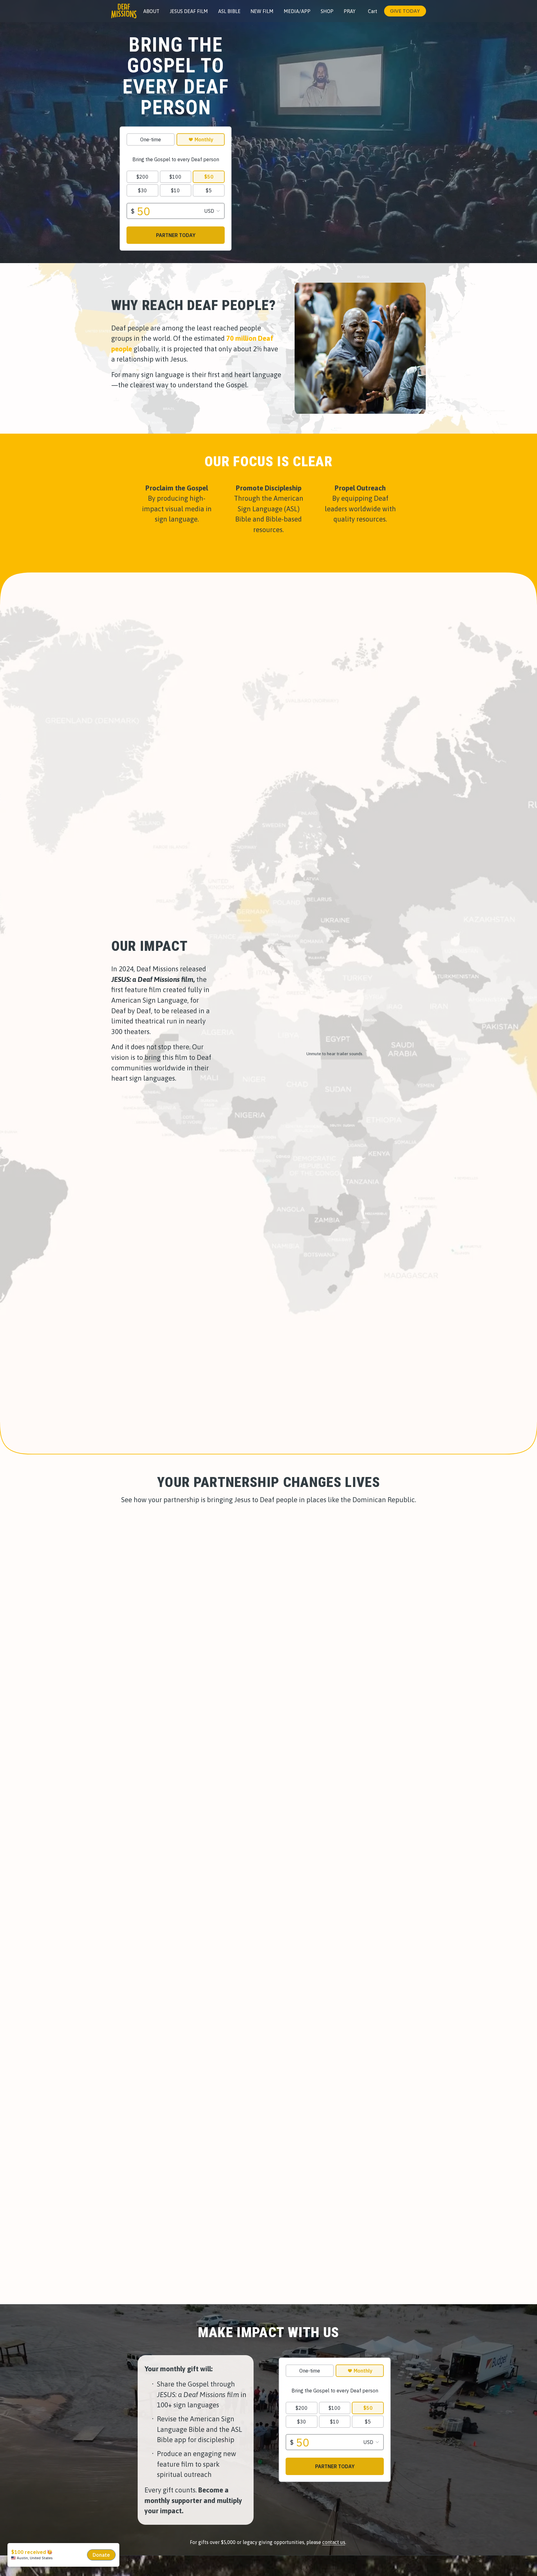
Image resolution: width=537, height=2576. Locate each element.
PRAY (350, 11)
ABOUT (151, 11)
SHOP (327, 11)
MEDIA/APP (297, 11)
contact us (334, 2542)
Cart (373, 11)
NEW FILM (262, 11)
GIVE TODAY (405, 11)
